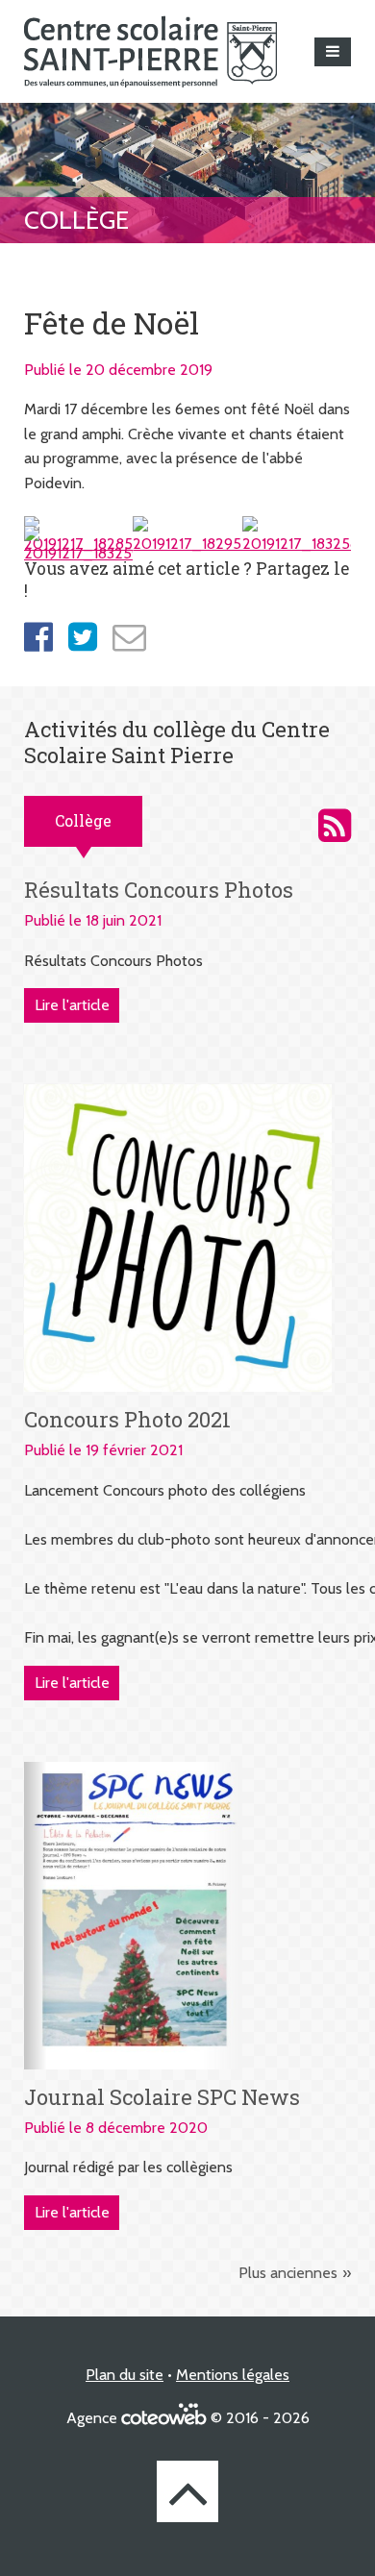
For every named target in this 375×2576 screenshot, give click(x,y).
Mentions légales (233, 2375)
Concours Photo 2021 (127, 1419)
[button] (333, 52)
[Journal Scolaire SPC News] (133, 1914)
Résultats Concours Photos (159, 890)
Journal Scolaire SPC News (162, 2097)
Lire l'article (72, 1005)
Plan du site (125, 2375)
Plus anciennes (288, 2273)
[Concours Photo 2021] (178, 1237)
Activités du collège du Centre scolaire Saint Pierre (335, 826)
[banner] (150, 51)
